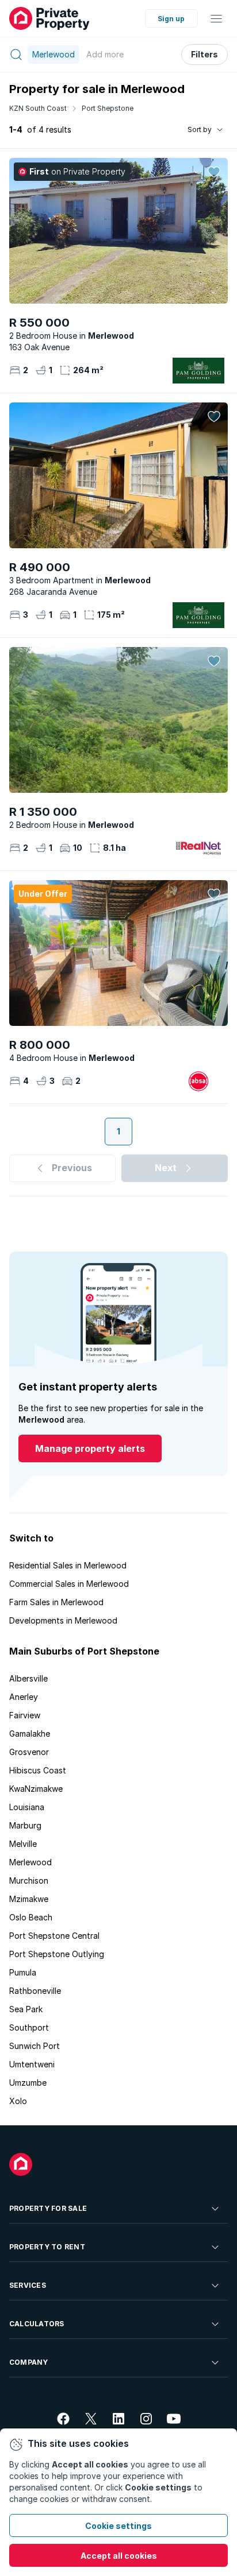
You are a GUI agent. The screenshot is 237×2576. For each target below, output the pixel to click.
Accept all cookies (119, 2556)
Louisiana (27, 1807)
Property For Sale (48, 2208)
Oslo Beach (31, 1917)
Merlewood (30, 1862)
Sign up (171, 19)
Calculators (37, 2324)
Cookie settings (118, 2526)
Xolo (18, 2101)
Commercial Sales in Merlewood (69, 1584)
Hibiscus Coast (38, 1770)
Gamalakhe (30, 1734)
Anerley (24, 1697)
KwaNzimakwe (36, 1789)
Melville (23, 1844)
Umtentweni (32, 2064)
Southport (29, 2027)
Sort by (200, 129)
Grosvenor (29, 1752)
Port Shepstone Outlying (57, 1954)
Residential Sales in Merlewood (68, 1565)
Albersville (28, 1678)
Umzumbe (28, 2083)
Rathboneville (35, 1991)
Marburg (25, 1825)
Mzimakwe (29, 1899)
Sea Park (26, 2009)
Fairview (25, 1715)
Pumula (23, 1972)
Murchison (29, 1880)
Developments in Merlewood (63, 1620)
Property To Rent (47, 2247)
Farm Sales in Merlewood (56, 1602)
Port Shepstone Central (54, 1936)
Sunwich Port (35, 2046)
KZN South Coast (38, 108)
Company (29, 2362)
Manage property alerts (90, 1448)
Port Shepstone (108, 108)
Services (28, 2285)
